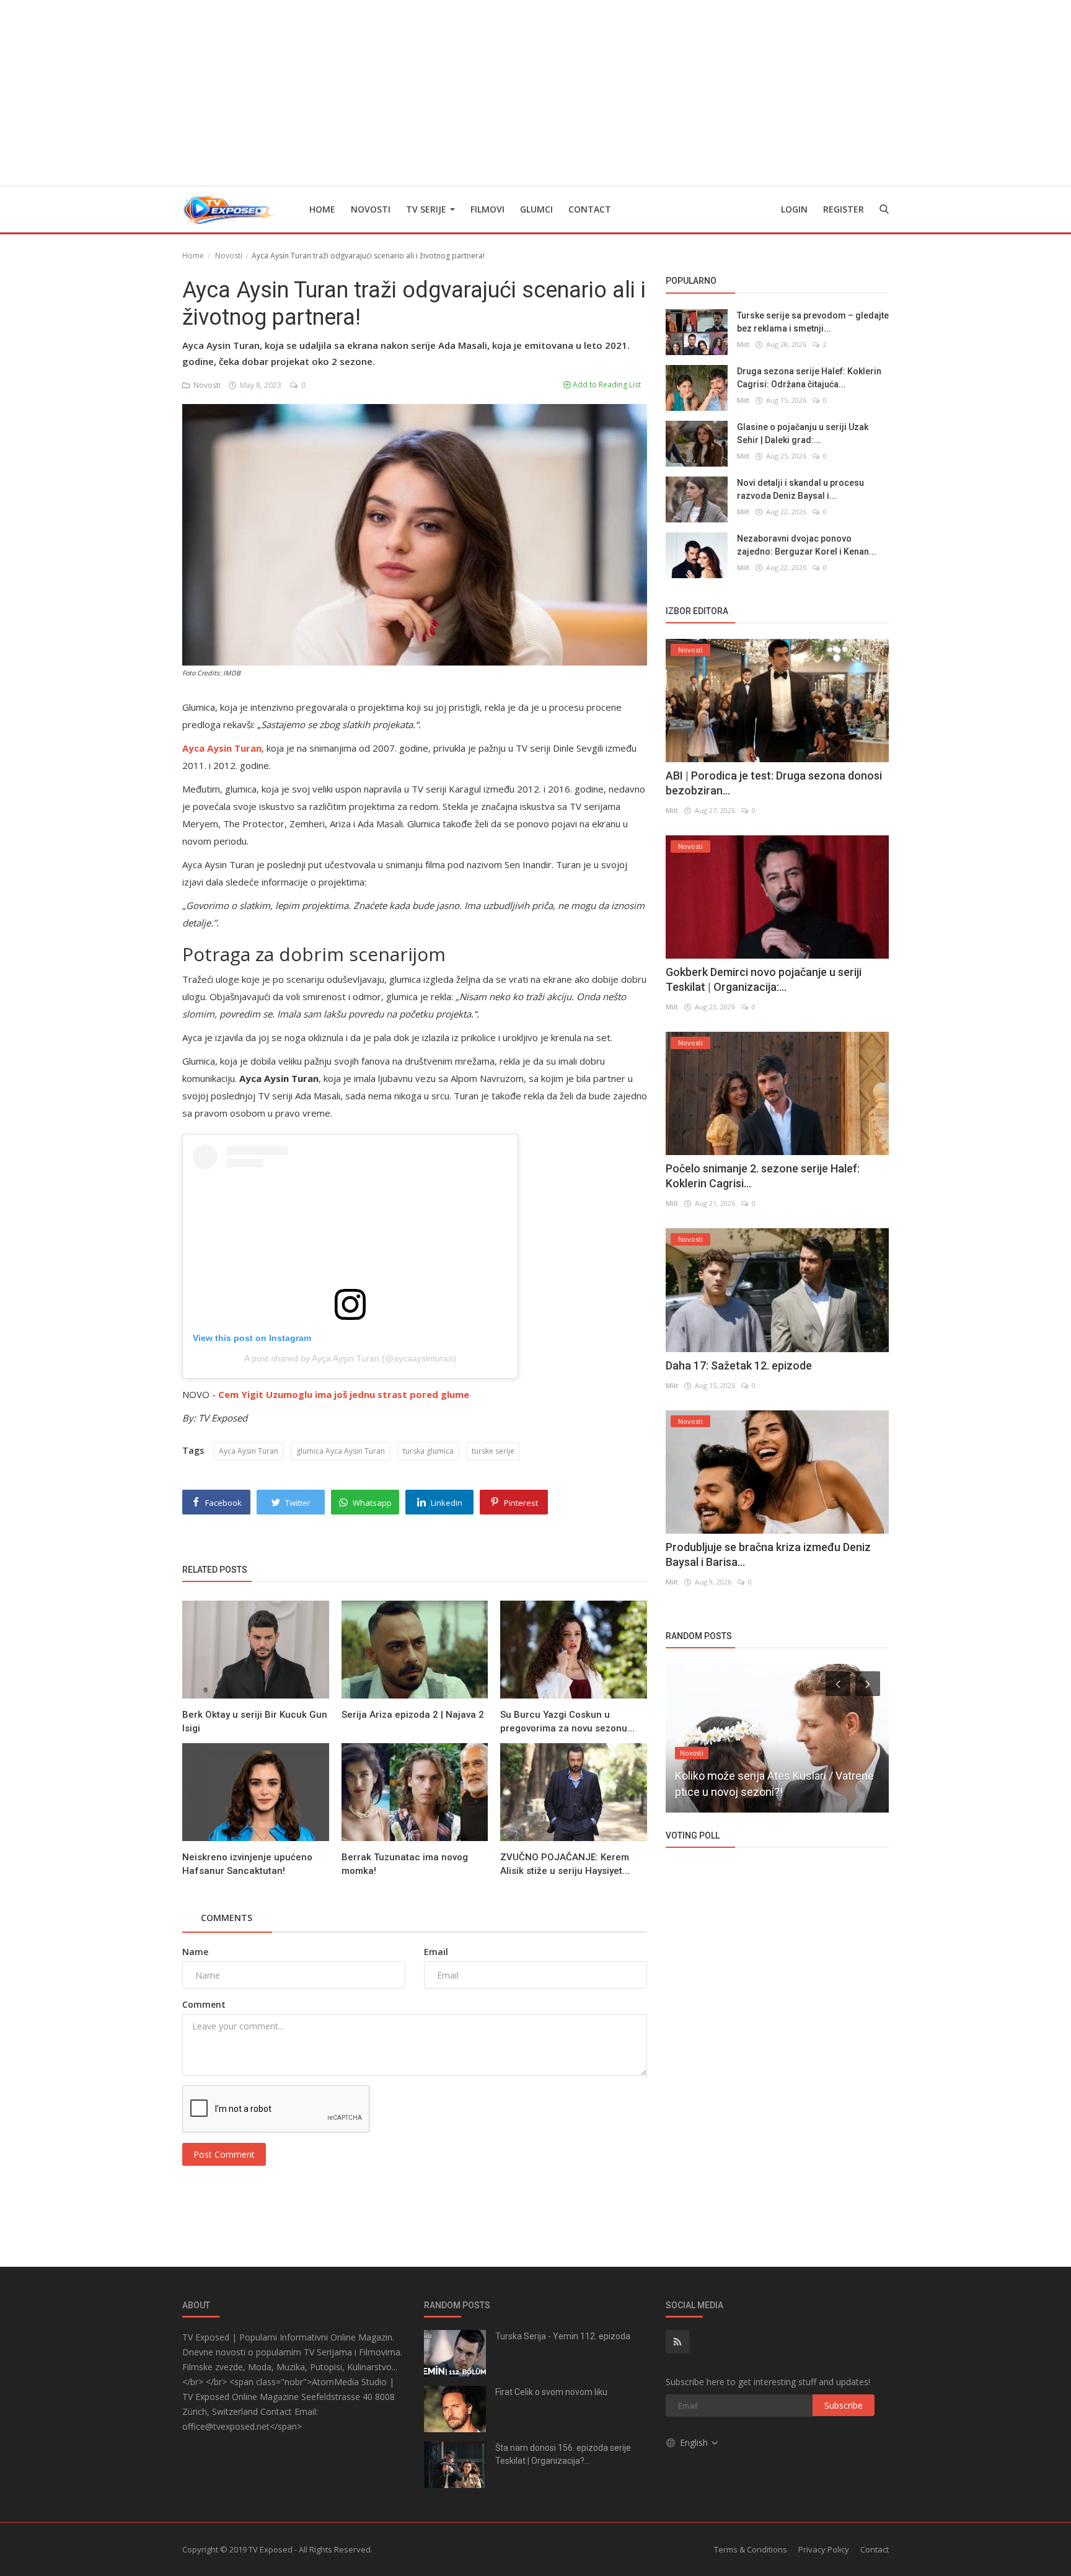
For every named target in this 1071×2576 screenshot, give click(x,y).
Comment (204, 2004)
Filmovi (487, 209)
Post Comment (224, 2154)
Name (195, 1952)
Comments (227, 1918)
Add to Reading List (606, 385)
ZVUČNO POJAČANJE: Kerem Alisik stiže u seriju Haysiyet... (565, 1864)
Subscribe (844, 2405)
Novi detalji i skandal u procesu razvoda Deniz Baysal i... (800, 489)
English (695, 2442)
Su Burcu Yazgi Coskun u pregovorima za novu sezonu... (567, 1721)
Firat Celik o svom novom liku (551, 2392)
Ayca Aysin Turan (249, 1451)
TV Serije (427, 209)
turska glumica (428, 1451)
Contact (590, 209)
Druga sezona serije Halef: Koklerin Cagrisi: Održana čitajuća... (809, 377)
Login (794, 209)
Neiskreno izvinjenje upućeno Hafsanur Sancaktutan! (247, 1864)
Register (844, 209)
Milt (743, 344)
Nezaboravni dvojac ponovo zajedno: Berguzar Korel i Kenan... (807, 544)
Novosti (371, 209)
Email (436, 1952)
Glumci (536, 209)
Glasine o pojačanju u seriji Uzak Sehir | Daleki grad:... (803, 433)
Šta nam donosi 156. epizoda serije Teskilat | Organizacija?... (563, 2454)
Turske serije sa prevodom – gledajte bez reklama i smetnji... (813, 321)
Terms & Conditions (751, 2549)
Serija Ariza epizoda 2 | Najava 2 (413, 1715)
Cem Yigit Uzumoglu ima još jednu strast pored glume (344, 1394)
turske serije (493, 1451)
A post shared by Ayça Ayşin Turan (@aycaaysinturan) (350, 1358)
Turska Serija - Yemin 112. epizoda (563, 2336)
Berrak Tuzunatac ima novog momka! (405, 1864)
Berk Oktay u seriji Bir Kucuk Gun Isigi (255, 1721)
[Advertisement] (535, 93)
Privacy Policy (824, 2549)
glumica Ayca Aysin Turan (341, 1451)
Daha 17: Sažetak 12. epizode (739, 1365)
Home (322, 209)
